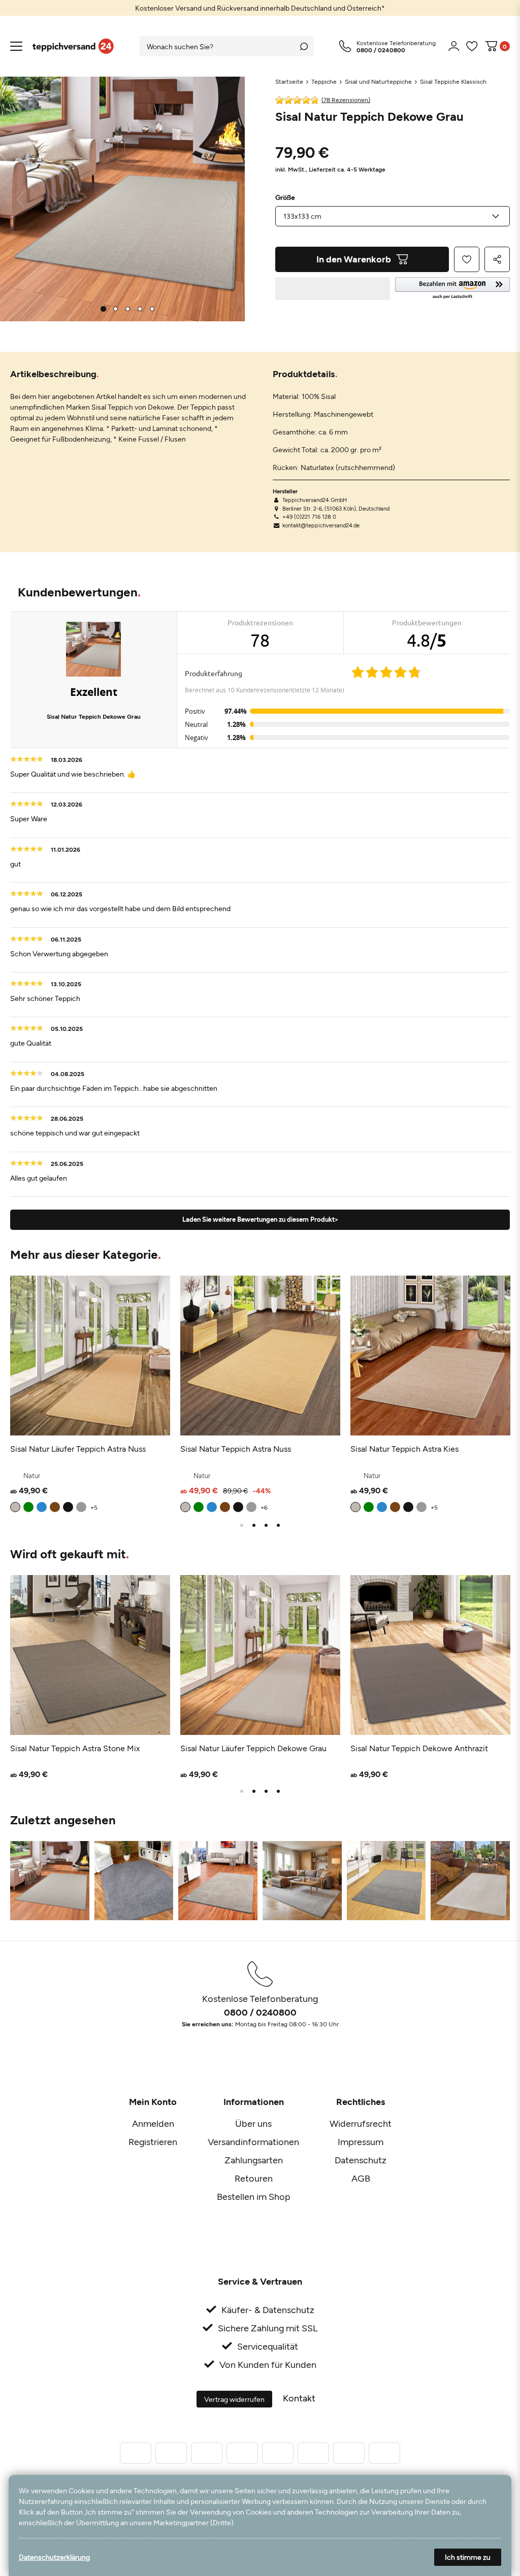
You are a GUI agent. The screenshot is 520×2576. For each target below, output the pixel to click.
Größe (285, 197)
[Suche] (304, 46)
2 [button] (254, 1525)
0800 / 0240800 (260, 2012)
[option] (260, 8)
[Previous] (21, 199)
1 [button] (242, 1525)
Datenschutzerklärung (54, 2557)
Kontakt (299, 2398)
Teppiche (324, 81)
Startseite (289, 81)
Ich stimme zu (468, 2557)
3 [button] (266, 1525)
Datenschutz (361, 2160)
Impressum (361, 2142)
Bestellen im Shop (254, 2196)
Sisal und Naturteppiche (378, 81)
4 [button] (278, 1525)
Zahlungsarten (254, 2160)
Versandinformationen (253, 2142)
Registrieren (153, 2142)
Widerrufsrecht (361, 2123)
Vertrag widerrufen (234, 2399)
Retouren (254, 2178)
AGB (361, 2178)
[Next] (225, 199)
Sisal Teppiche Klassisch (453, 81)
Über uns (253, 2123)
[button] (452, 289)
